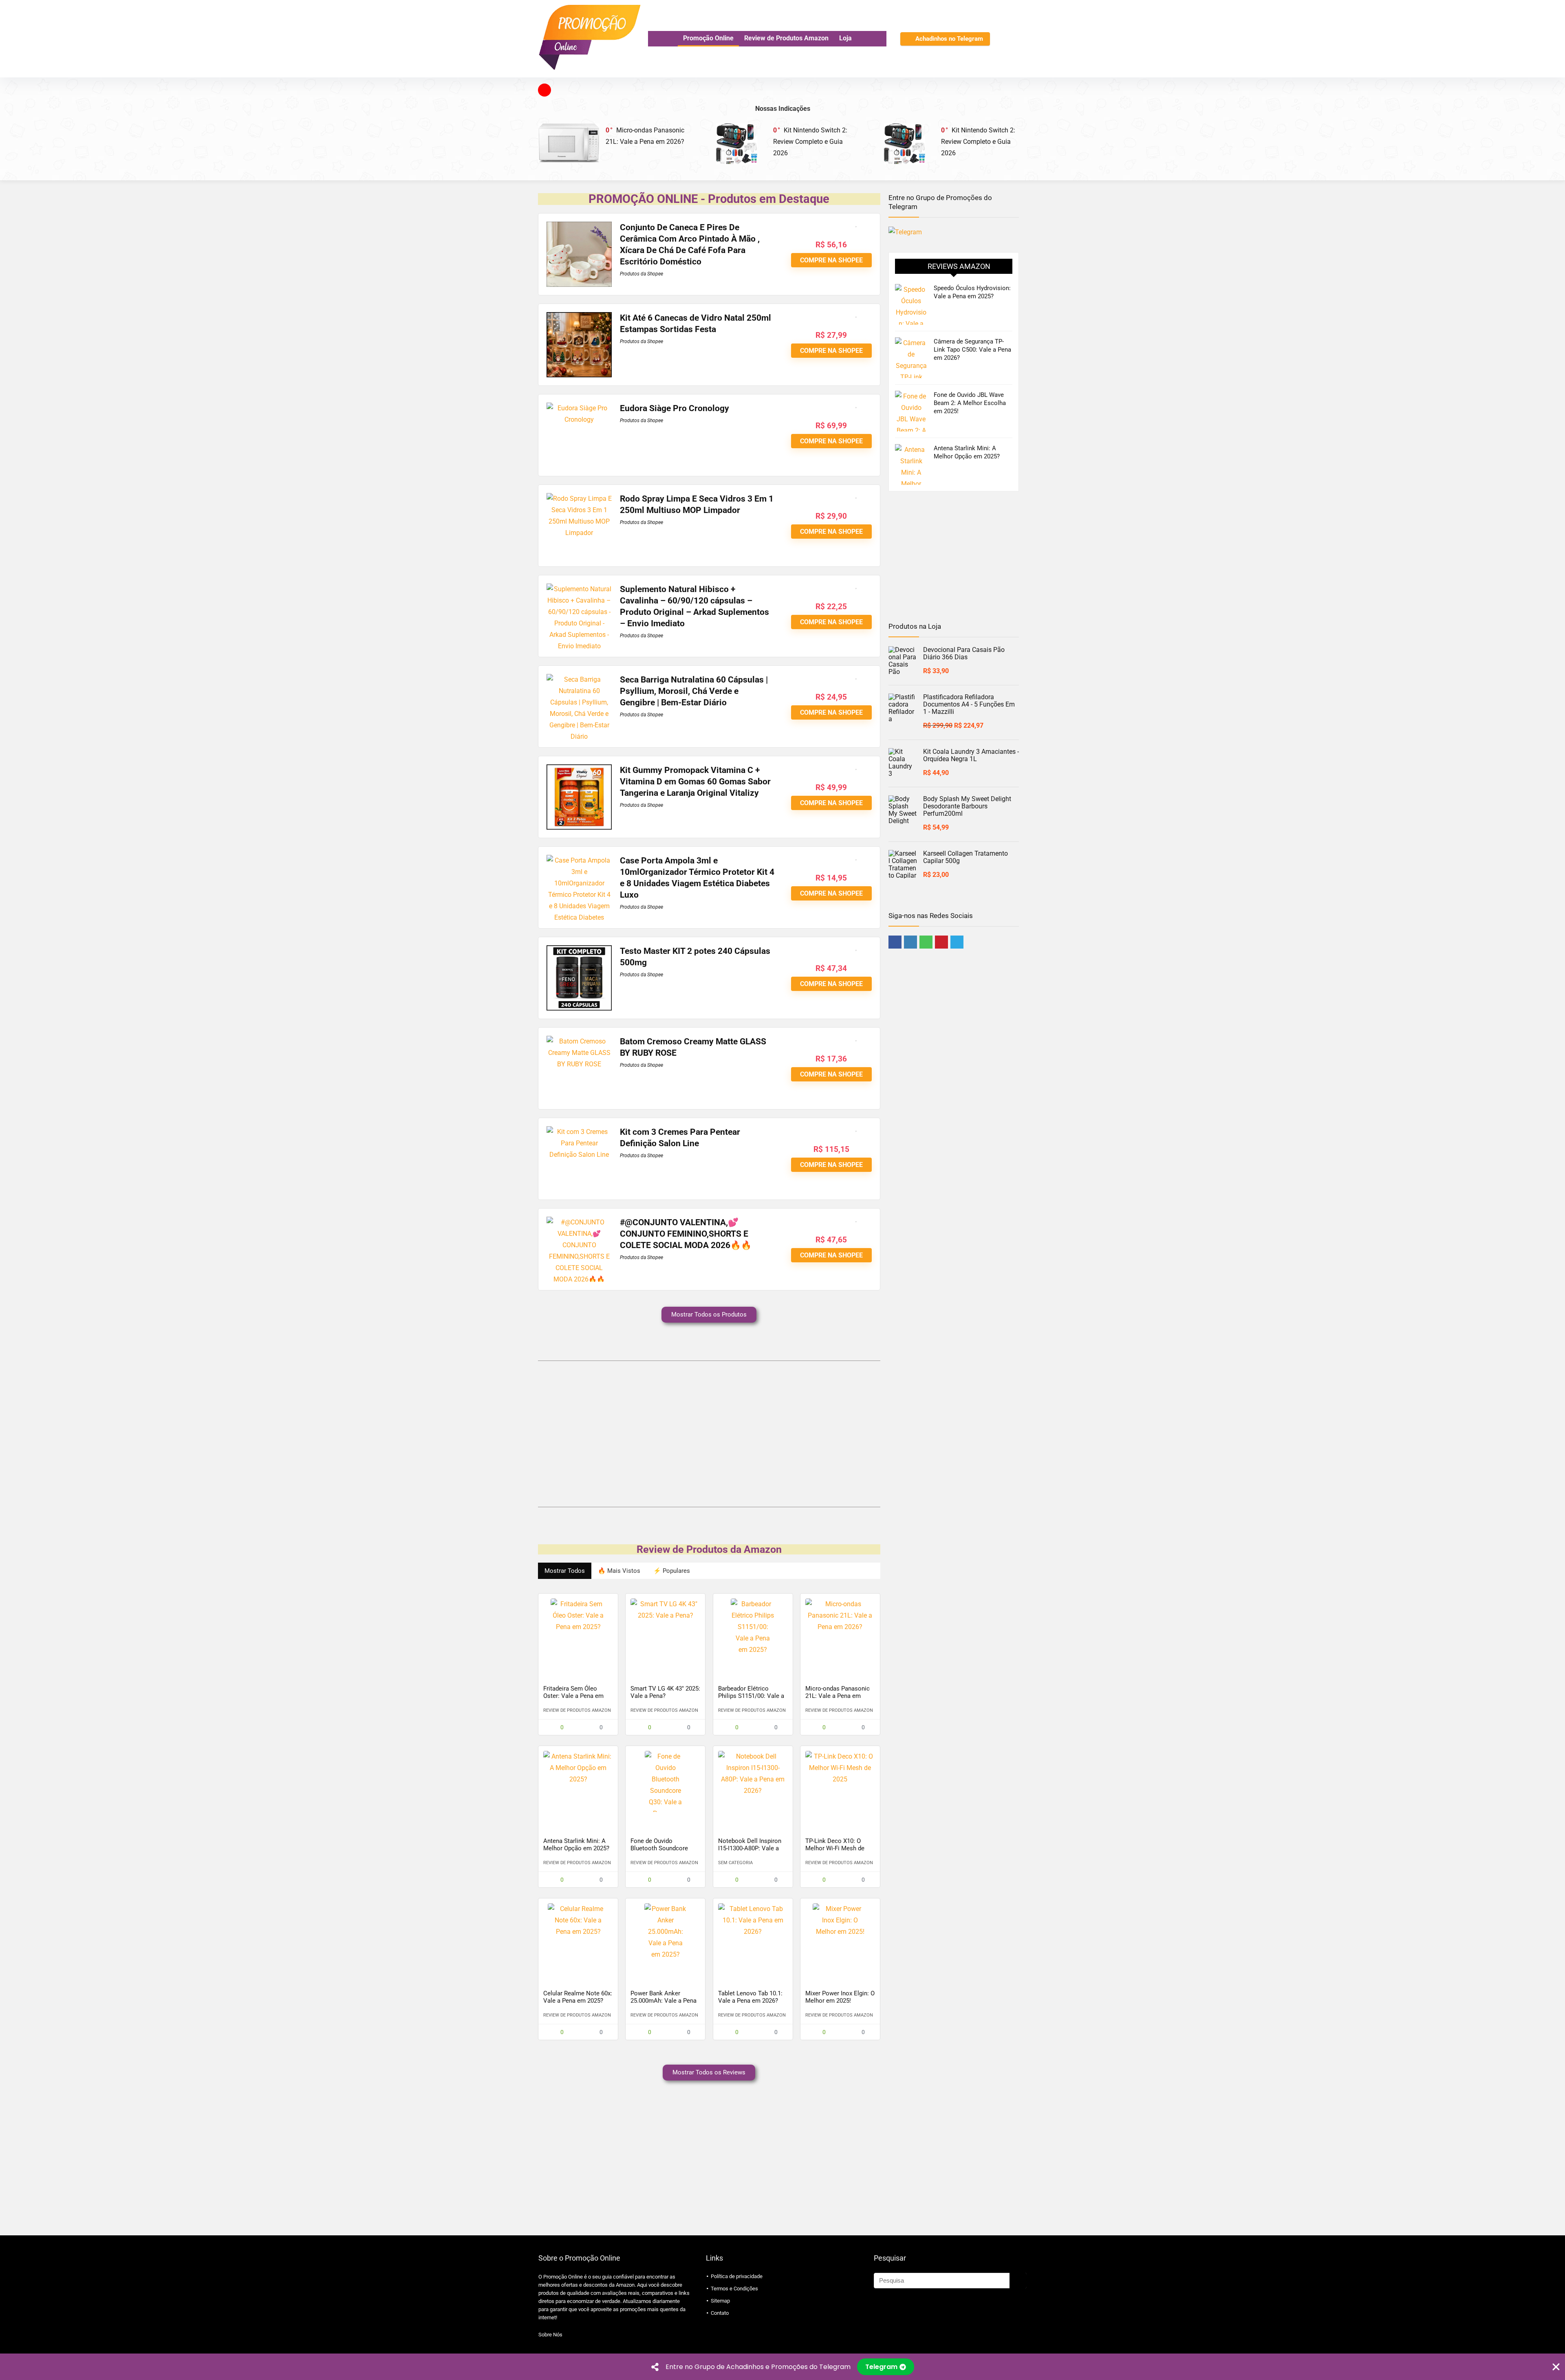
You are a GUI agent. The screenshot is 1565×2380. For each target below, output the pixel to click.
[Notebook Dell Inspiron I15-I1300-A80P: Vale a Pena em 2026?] (753, 1781)
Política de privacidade (737, 2276)
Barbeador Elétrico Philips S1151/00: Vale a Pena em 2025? (751, 1696)
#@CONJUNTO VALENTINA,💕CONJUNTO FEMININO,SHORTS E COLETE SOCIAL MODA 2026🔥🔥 (686, 1234)
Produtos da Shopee (641, 274)
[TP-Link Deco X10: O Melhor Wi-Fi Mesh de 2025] (840, 1781)
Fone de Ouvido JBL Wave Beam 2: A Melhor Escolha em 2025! (970, 403)
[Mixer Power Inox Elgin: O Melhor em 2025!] (840, 1934)
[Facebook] (895, 942)
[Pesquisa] (1018, 2281)
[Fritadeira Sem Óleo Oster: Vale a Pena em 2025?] (578, 1629)
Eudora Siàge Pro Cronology (674, 408)
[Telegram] (957, 942)
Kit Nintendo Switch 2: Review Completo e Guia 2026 (810, 142)
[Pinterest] (941, 942)
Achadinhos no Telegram (949, 39)
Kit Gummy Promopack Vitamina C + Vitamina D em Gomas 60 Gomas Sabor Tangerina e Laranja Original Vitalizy (695, 782)
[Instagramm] (910, 942)
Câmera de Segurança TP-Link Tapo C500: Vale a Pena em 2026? (972, 350)
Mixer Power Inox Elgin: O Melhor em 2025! (840, 1997)
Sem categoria (735, 1863)
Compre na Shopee (831, 260)
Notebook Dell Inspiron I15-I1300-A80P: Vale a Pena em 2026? (750, 1848)
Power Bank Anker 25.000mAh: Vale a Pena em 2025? (663, 2001)
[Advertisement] (709, 1432)
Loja (845, 38)
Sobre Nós (550, 2335)
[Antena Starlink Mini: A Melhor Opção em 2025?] (578, 1781)
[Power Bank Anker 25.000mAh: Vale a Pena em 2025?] (665, 1934)
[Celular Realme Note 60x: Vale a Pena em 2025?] (578, 1934)
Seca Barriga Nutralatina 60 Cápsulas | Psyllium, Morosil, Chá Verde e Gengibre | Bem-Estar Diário (694, 691)
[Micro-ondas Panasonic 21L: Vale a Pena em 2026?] (840, 1629)
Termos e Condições (734, 2289)
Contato (720, 2313)
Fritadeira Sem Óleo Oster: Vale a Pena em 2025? (573, 1696)
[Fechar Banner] (1556, 2367)
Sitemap (720, 2301)
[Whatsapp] (926, 942)
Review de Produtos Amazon (786, 38)
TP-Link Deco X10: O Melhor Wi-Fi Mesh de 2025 (835, 1848)
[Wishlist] (1018, 39)
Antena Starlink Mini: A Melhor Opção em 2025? (576, 1845)
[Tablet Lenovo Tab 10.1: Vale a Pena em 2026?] (753, 1934)
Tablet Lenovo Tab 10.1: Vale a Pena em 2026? (750, 1997)
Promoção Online (708, 38)
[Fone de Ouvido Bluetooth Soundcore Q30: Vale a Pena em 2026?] (665, 1781)
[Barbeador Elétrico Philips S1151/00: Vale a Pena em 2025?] (753, 1629)
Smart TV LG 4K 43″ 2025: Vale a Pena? (665, 1692)
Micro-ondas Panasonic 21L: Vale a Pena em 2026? (838, 1696)
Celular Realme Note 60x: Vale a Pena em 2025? (578, 1997)
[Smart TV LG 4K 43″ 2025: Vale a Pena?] (665, 1629)
